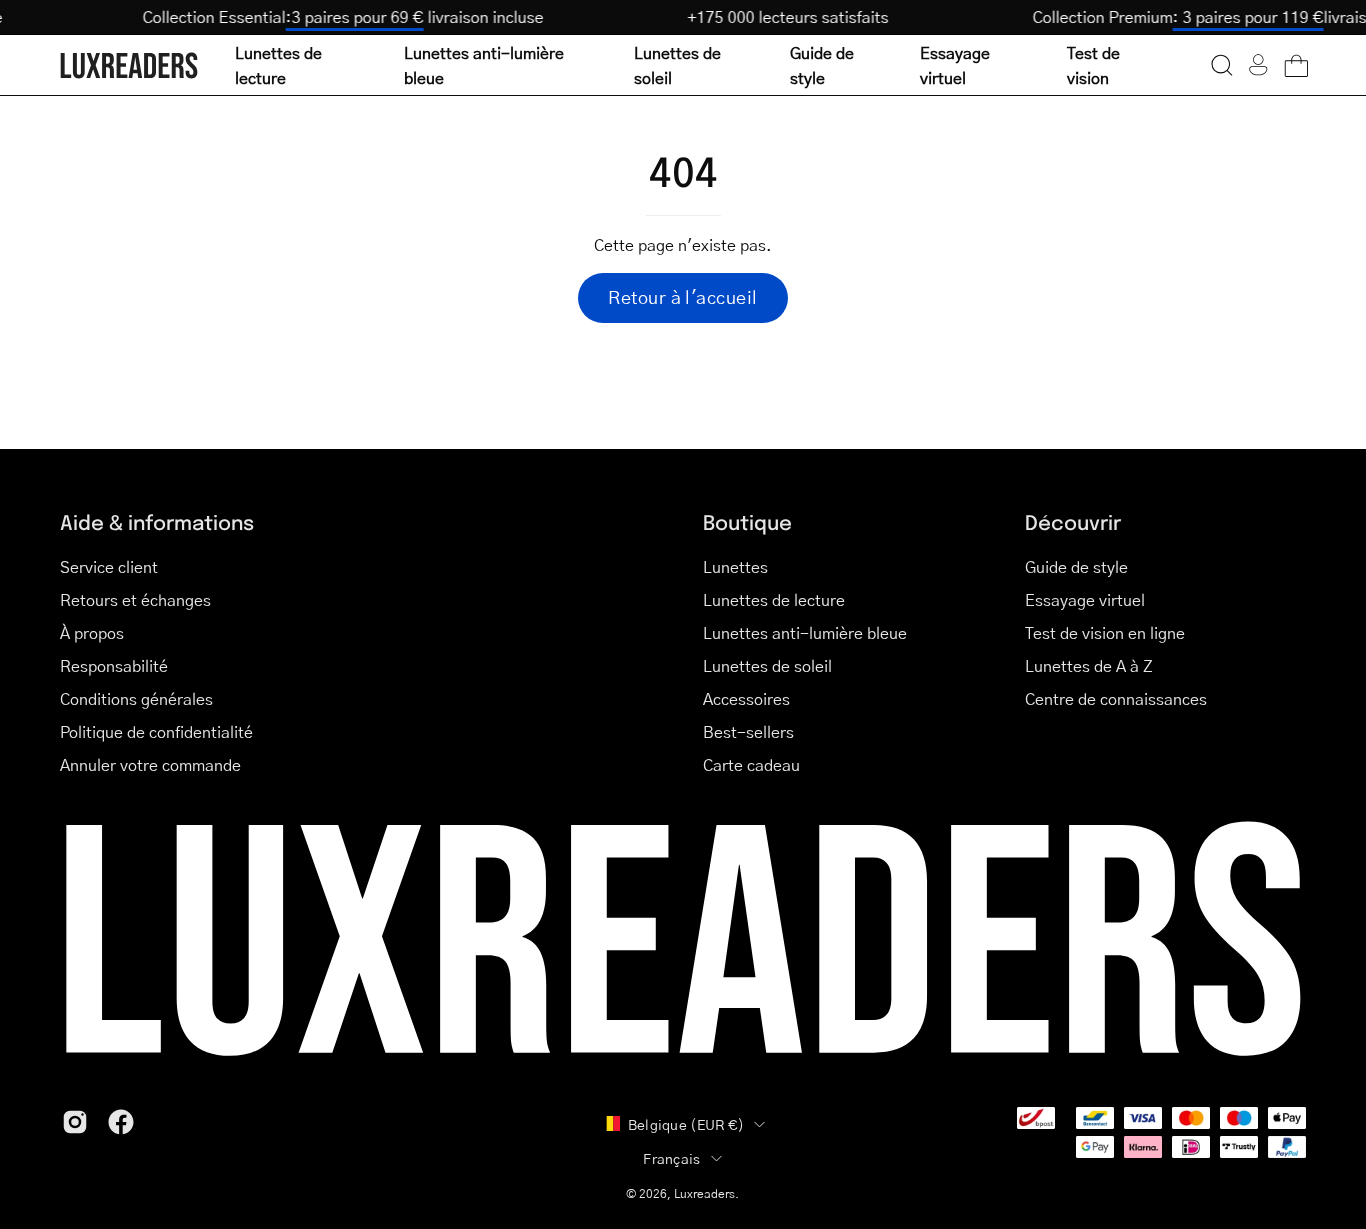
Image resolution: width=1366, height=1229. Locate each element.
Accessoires (746, 698)
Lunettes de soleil (767, 665)
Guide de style (1076, 566)
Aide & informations (157, 521)
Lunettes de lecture (774, 599)
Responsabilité (114, 665)
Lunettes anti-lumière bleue (805, 632)
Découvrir (1073, 521)
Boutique (747, 521)
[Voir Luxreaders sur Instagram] (75, 1122)
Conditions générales (136, 698)
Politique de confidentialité (156, 731)
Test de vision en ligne (1105, 632)
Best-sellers (748, 731)
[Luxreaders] (130, 65)
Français (671, 1158)
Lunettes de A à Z (1089, 665)
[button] (1222, 65)
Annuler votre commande (150, 764)
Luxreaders (704, 1193)
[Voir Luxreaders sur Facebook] (121, 1122)
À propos (92, 632)
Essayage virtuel (1085, 599)
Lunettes (735, 566)
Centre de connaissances (1116, 698)
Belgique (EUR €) (686, 1124)
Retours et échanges (135, 599)
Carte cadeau (751, 764)
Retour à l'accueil (682, 297)
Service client (109, 566)
